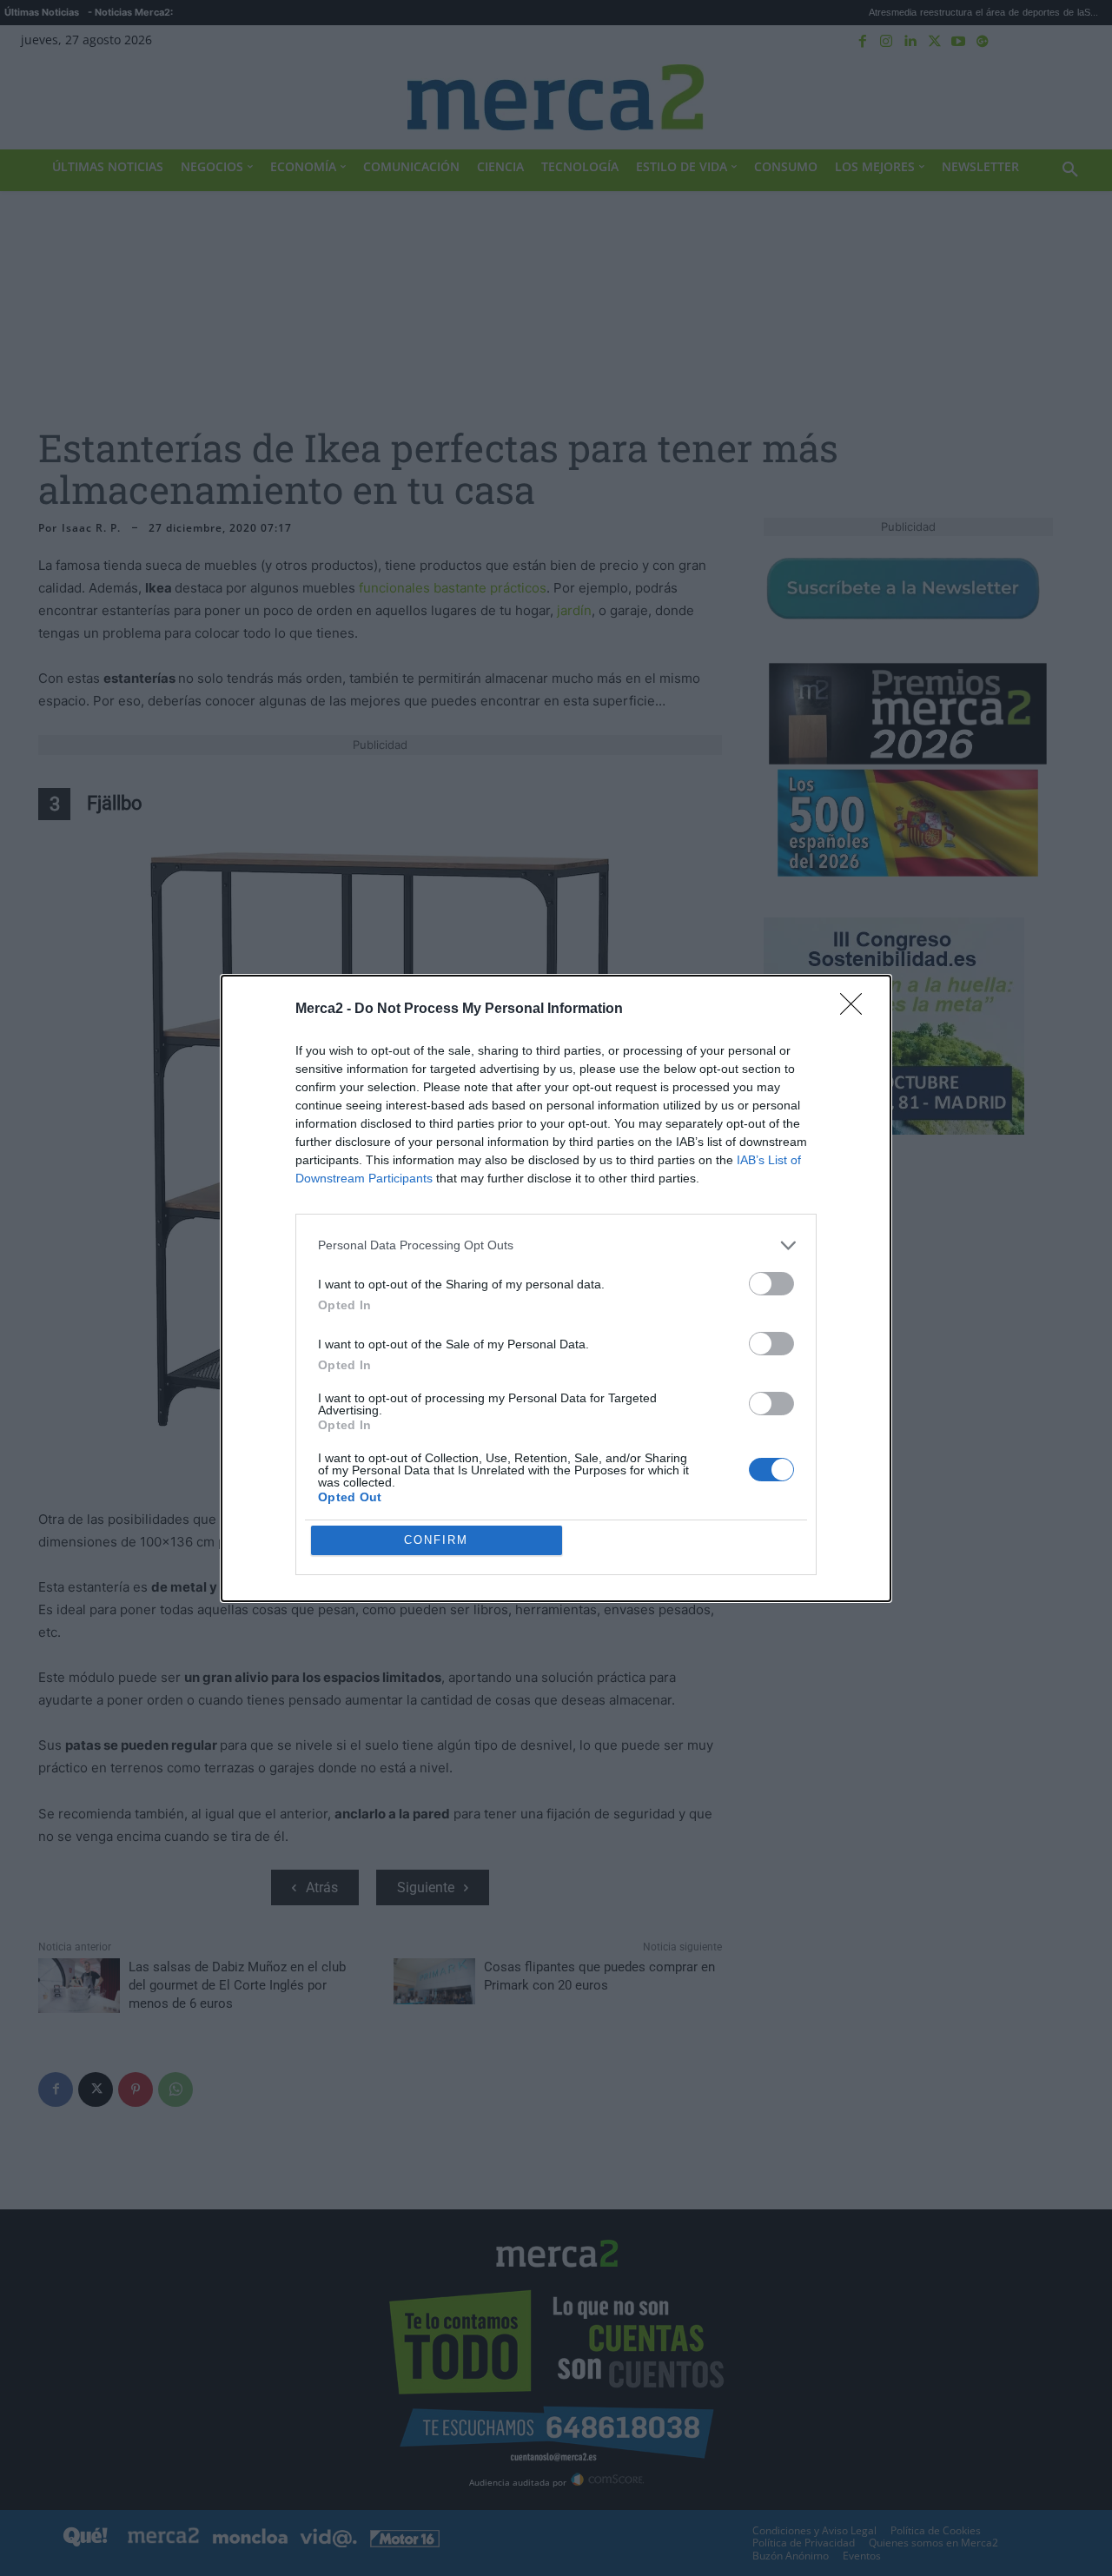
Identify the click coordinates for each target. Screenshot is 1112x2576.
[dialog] (556, 1288)
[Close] (857, 1010)
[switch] (771, 1284)
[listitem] (556, 1245)
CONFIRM (436, 1540)
